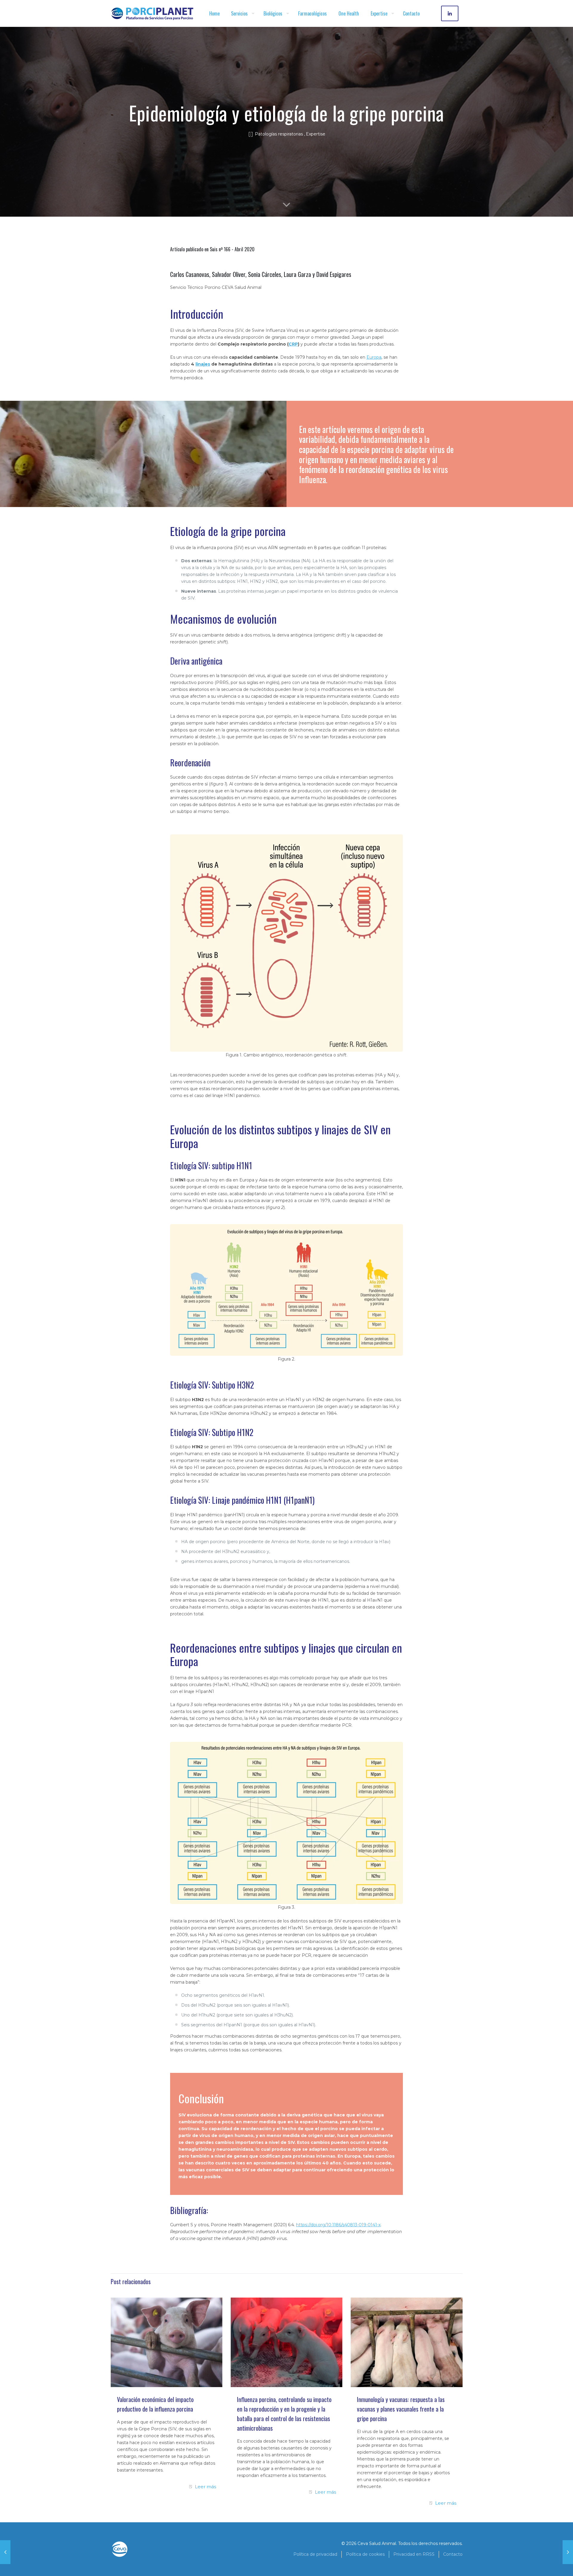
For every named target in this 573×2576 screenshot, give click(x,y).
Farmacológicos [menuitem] (312, 13)
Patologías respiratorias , (280, 134)
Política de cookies (365, 2554)
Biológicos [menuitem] (273, 13)
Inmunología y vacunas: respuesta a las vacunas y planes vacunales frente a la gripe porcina (401, 2409)
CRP (293, 344)
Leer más (205, 2487)
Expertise (316, 134)
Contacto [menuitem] (411, 13)
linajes (203, 364)
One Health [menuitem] (349, 13)
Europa (374, 357)
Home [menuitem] (214, 13)
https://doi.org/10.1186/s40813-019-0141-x (338, 2225)
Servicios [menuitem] (239, 13)
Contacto (453, 2554)
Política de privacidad (315, 2554)
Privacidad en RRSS (414, 2554)
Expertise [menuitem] (379, 13)
